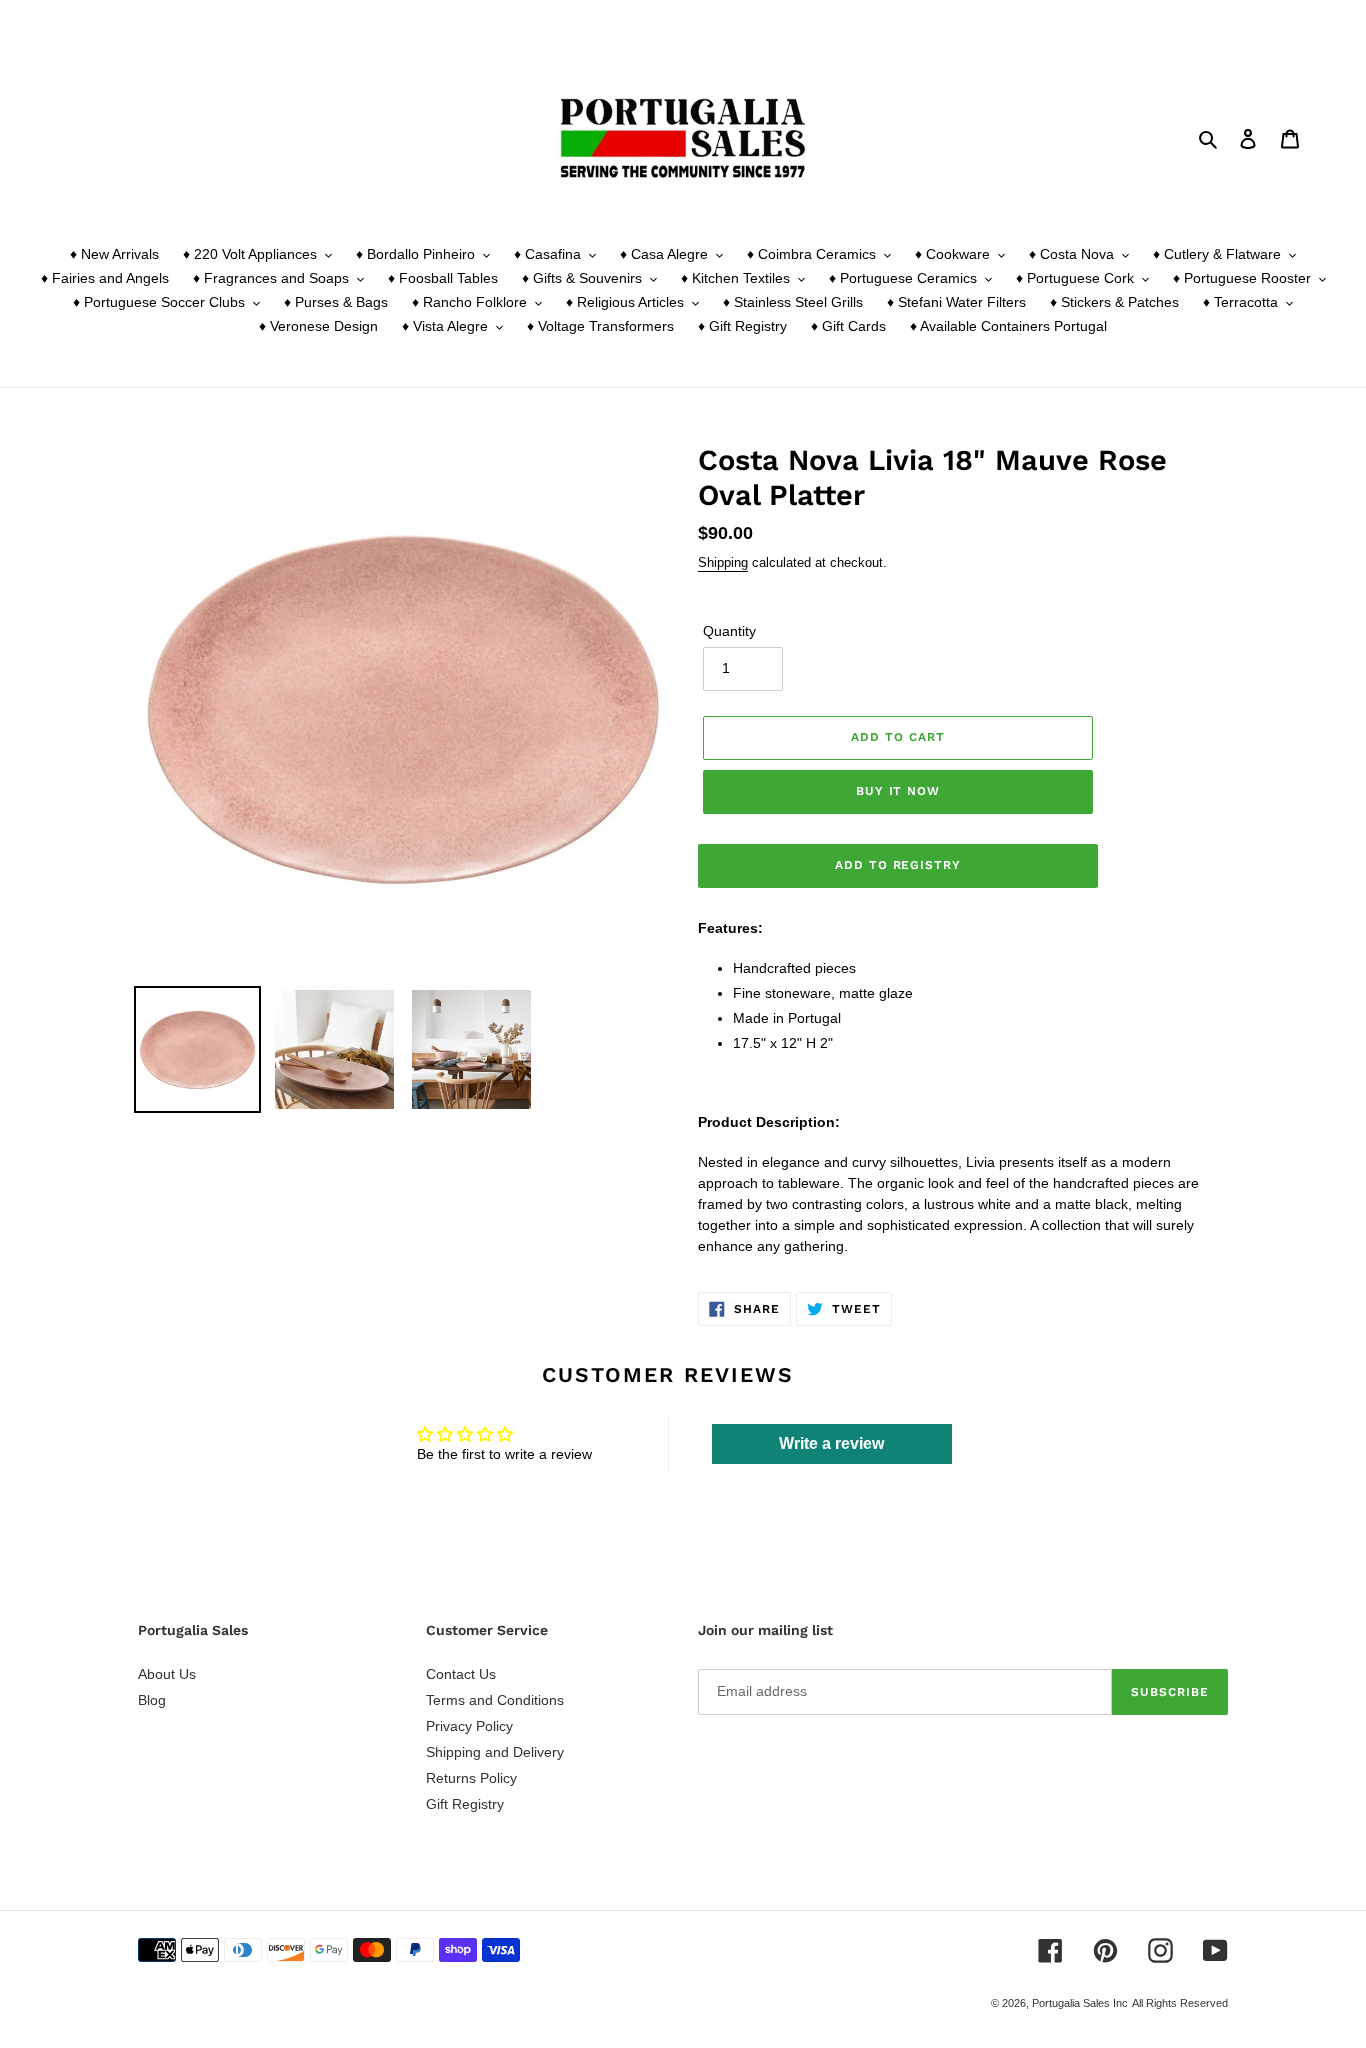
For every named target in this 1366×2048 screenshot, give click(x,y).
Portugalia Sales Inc (1080, 2003)
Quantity (729, 631)
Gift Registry (465, 1804)
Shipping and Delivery (495, 1752)
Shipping (723, 562)
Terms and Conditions (495, 1700)
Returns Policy (471, 1778)
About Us (167, 1674)
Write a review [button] (831, 1443)
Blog (152, 1700)
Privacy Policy (469, 1726)
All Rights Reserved (1180, 2003)
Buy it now (898, 791)
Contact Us (461, 1674)
